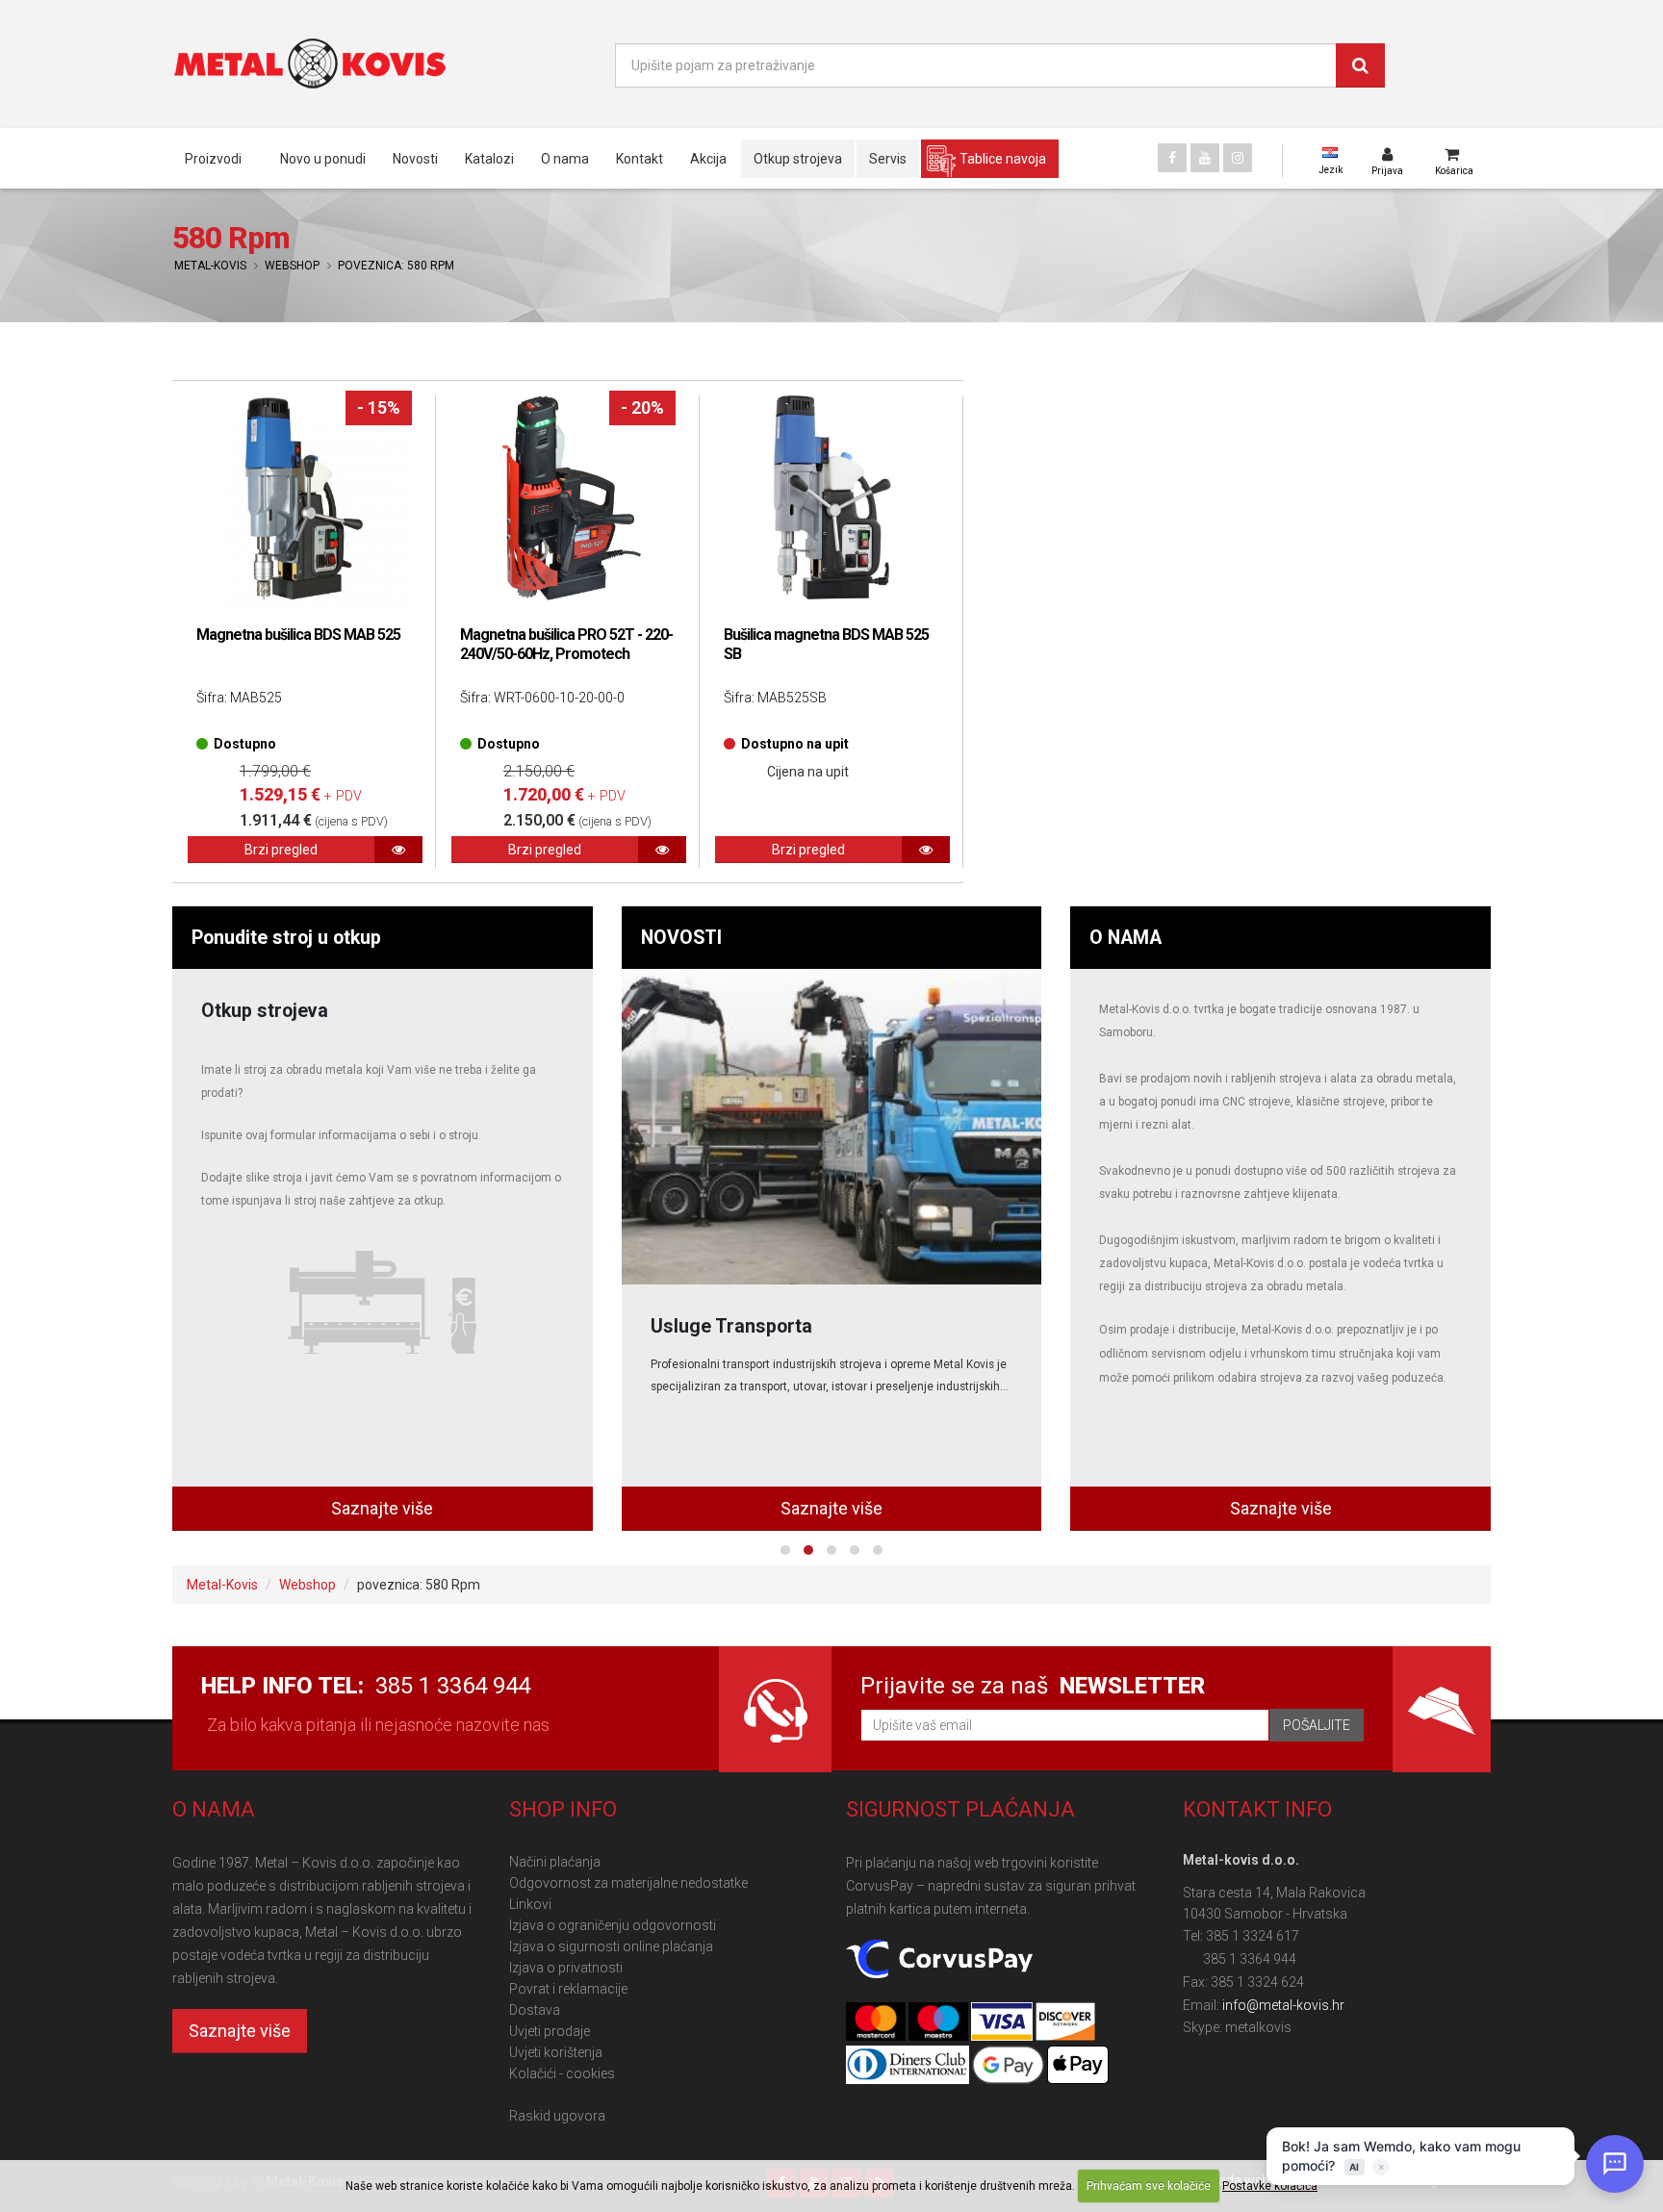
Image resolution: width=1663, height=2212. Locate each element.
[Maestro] (940, 2022)
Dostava (535, 2010)
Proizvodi (213, 159)
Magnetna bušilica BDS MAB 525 (298, 635)
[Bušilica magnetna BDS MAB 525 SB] (831, 498)
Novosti (415, 159)
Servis (888, 159)
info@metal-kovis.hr (1283, 2005)
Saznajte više (382, 1508)
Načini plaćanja (555, 1862)
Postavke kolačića (1270, 2186)
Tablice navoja (1003, 159)
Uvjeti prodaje (550, 2031)
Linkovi (530, 1904)
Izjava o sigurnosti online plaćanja (611, 1946)
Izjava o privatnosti (566, 1968)
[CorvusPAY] (939, 1960)
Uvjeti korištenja (556, 2052)
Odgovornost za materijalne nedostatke (628, 1883)
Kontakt (640, 159)
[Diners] (909, 2066)
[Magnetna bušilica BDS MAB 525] (304, 498)
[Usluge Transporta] (832, 1127)
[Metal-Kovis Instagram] (1238, 158)
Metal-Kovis (210, 266)
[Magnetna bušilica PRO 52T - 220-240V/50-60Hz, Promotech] (568, 498)
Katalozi (489, 159)
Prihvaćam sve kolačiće (1149, 2186)
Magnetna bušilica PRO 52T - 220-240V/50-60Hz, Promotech (566, 644)
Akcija (708, 159)
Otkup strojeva (798, 159)
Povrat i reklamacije (568, 1989)
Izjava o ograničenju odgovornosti (613, 1925)
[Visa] (1003, 2022)
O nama (565, 159)
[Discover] (1065, 2022)
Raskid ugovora (557, 2116)
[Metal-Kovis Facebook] (1172, 158)
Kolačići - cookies (562, 2073)
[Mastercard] (877, 2022)
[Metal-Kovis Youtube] (1205, 158)
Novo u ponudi (323, 159)
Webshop (292, 266)
